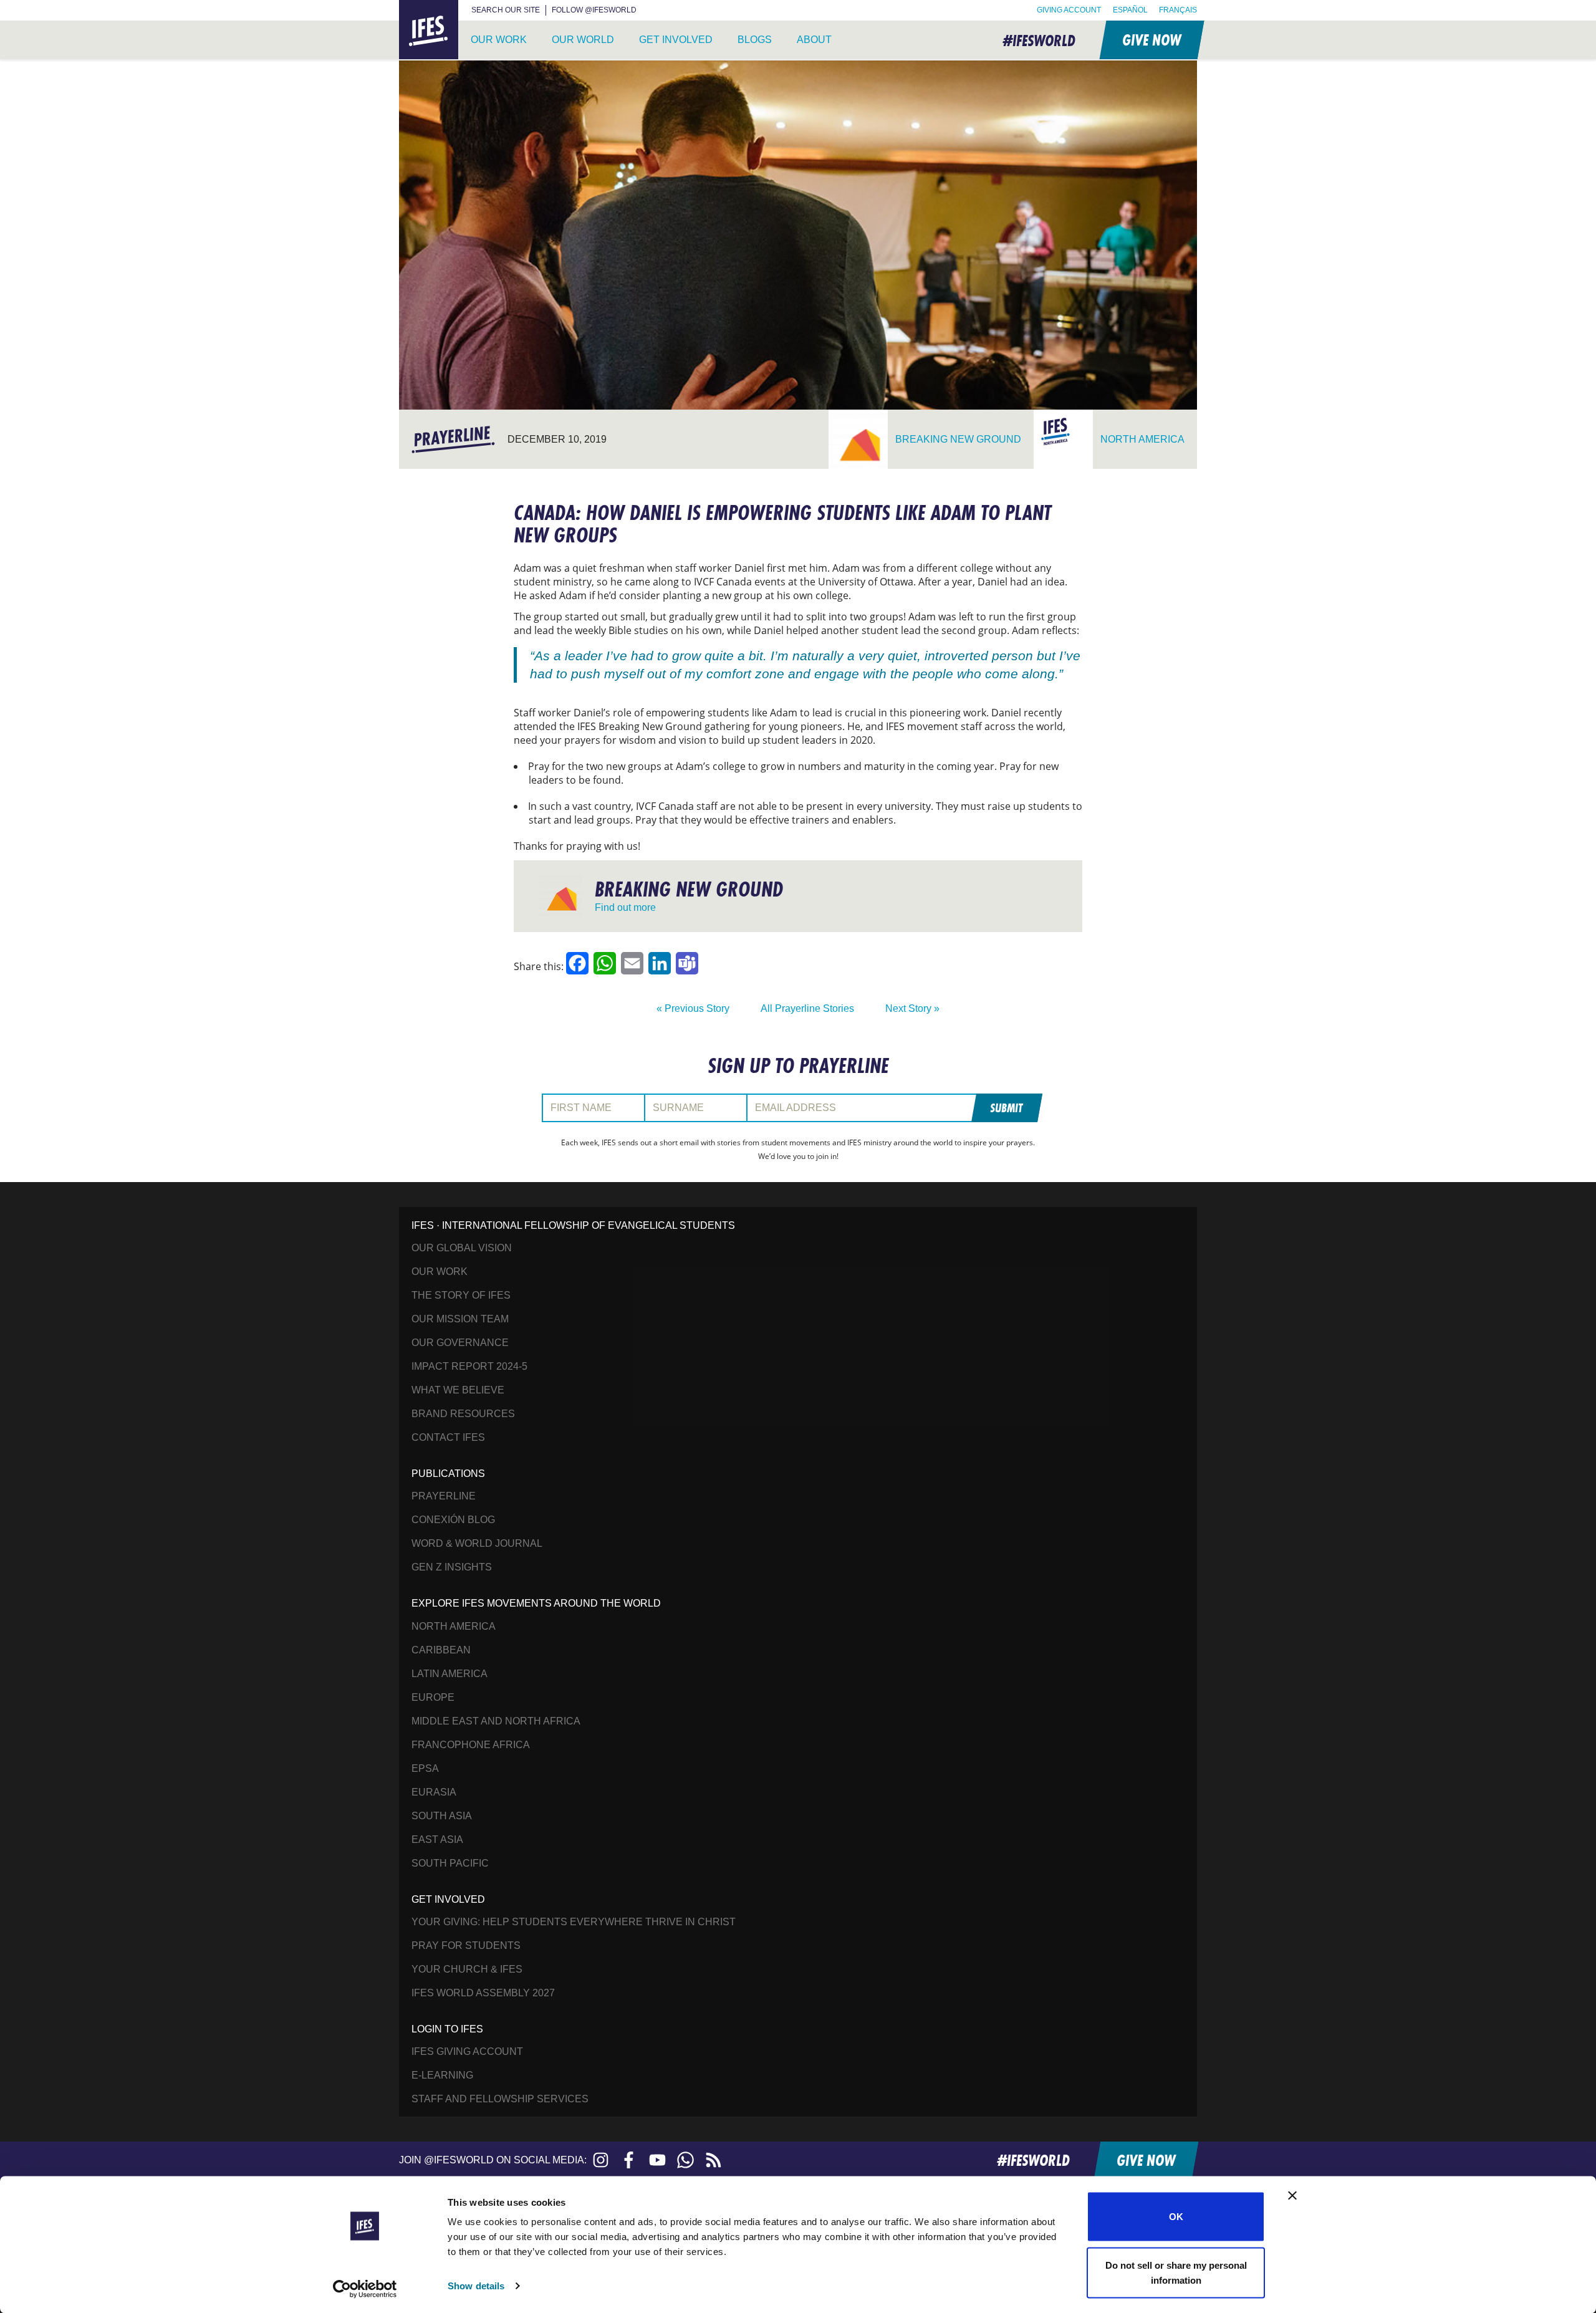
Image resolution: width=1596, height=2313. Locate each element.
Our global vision (462, 1248)
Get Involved (676, 40)
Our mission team (460, 1319)
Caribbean (441, 1650)
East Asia (437, 1839)
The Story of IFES (461, 1295)
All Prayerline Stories (807, 1008)
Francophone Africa (471, 1745)
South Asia (442, 1816)
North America (454, 1626)
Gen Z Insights (452, 1567)
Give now (1151, 40)
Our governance (460, 1343)
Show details (476, 2286)
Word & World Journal (477, 1543)
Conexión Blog (453, 1520)
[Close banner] (1292, 2196)
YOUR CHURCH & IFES (467, 1969)
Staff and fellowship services (500, 2099)
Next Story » (912, 1008)
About (814, 40)
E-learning (442, 2075)
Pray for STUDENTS (466, 1945)
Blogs (755, 40)
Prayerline (444, 1496)
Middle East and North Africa (496, 1721)
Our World (583, 40)
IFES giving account (467, 2051)
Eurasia (434, 1792)
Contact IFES (448, 1437)
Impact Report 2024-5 (469, 1366)
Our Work (499, 40)
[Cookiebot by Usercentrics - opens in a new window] (365, 2289)
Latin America (449, 1674)
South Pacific (450, 1863)
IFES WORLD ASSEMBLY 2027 (483, 1993)
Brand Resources (463, 1414)
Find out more (625, 907)
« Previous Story (693, 1008)
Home (414, 7)
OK (1176, 2217)
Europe (433, 1697)
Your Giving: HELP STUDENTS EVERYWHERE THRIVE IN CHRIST (574, 1922)
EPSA (425, 1768)
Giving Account (1069, 10)
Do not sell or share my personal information (1176, 2272)
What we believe (458, 1390)
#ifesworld (1039, 40)
